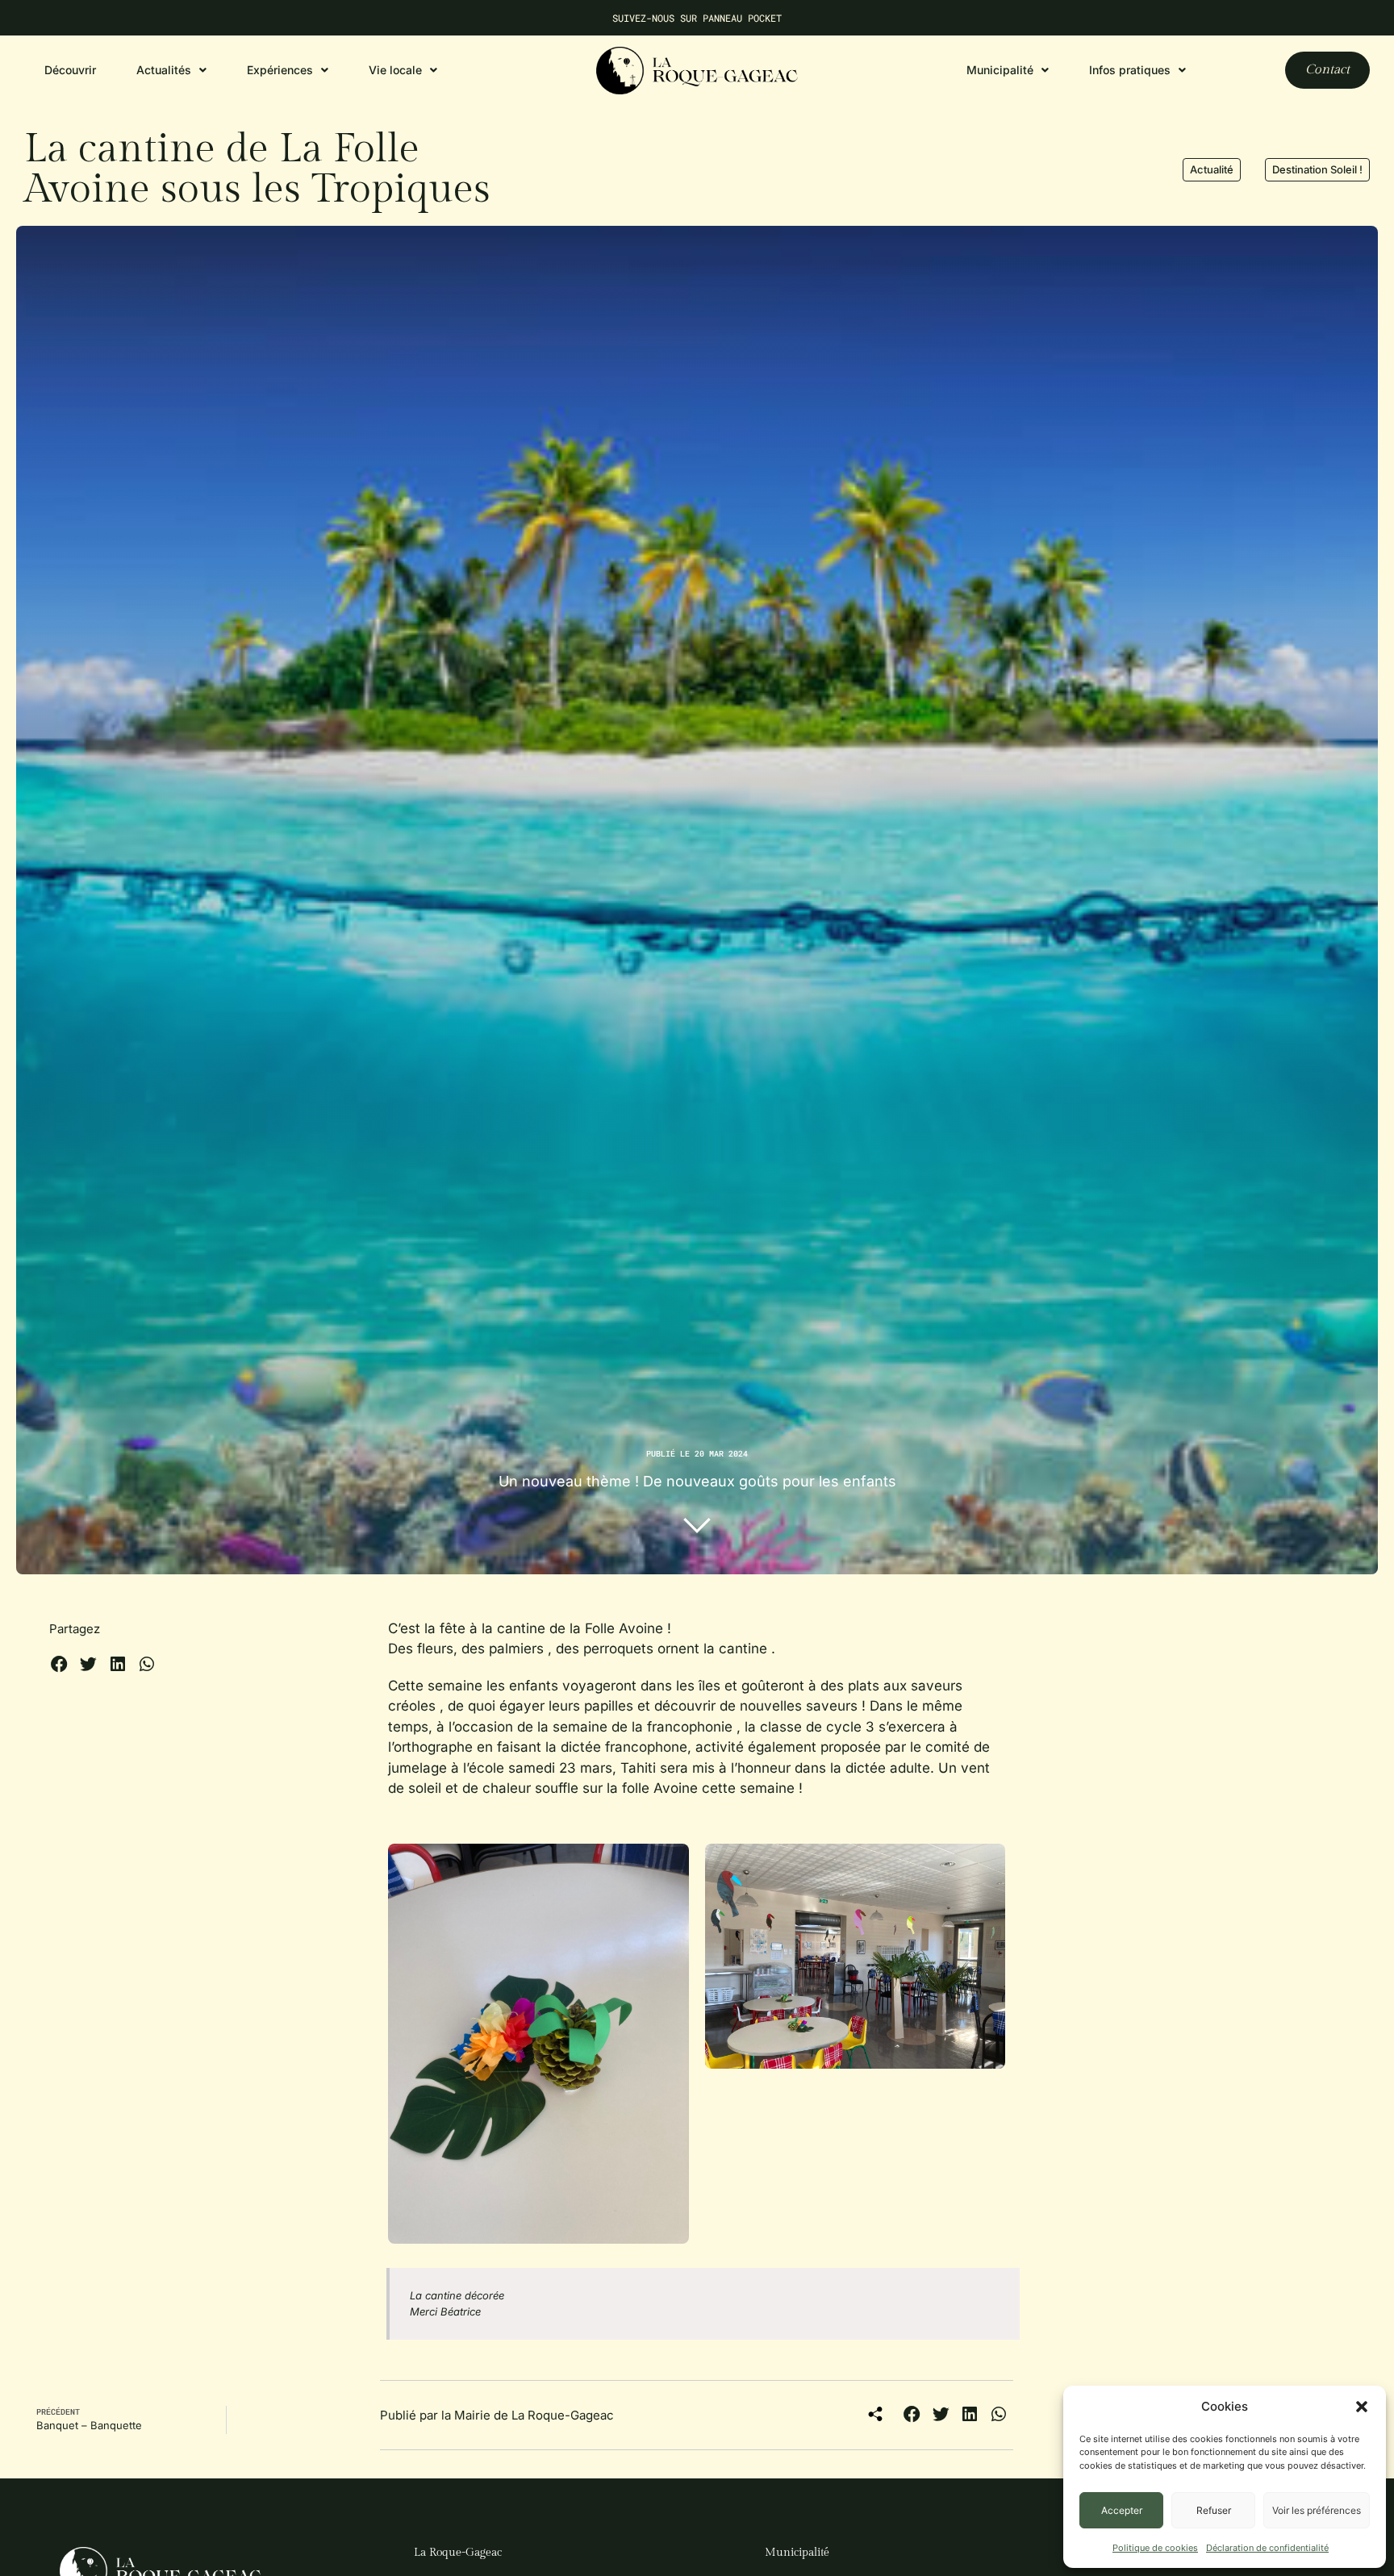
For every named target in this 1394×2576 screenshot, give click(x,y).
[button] (1362, 2407)
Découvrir (70, 70)
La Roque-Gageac (458, 2553)
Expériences (280, 70)
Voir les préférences (1317, 2510)
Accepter (1122, 2510)
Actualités (164, 70)
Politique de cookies (1155, 2548)
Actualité (1212, 169)
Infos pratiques (1130, 70)
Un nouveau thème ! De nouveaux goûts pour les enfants (697, 1481)
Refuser (1214, 2510)
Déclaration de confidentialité (1267, 2548)
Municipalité (797, 2553)
